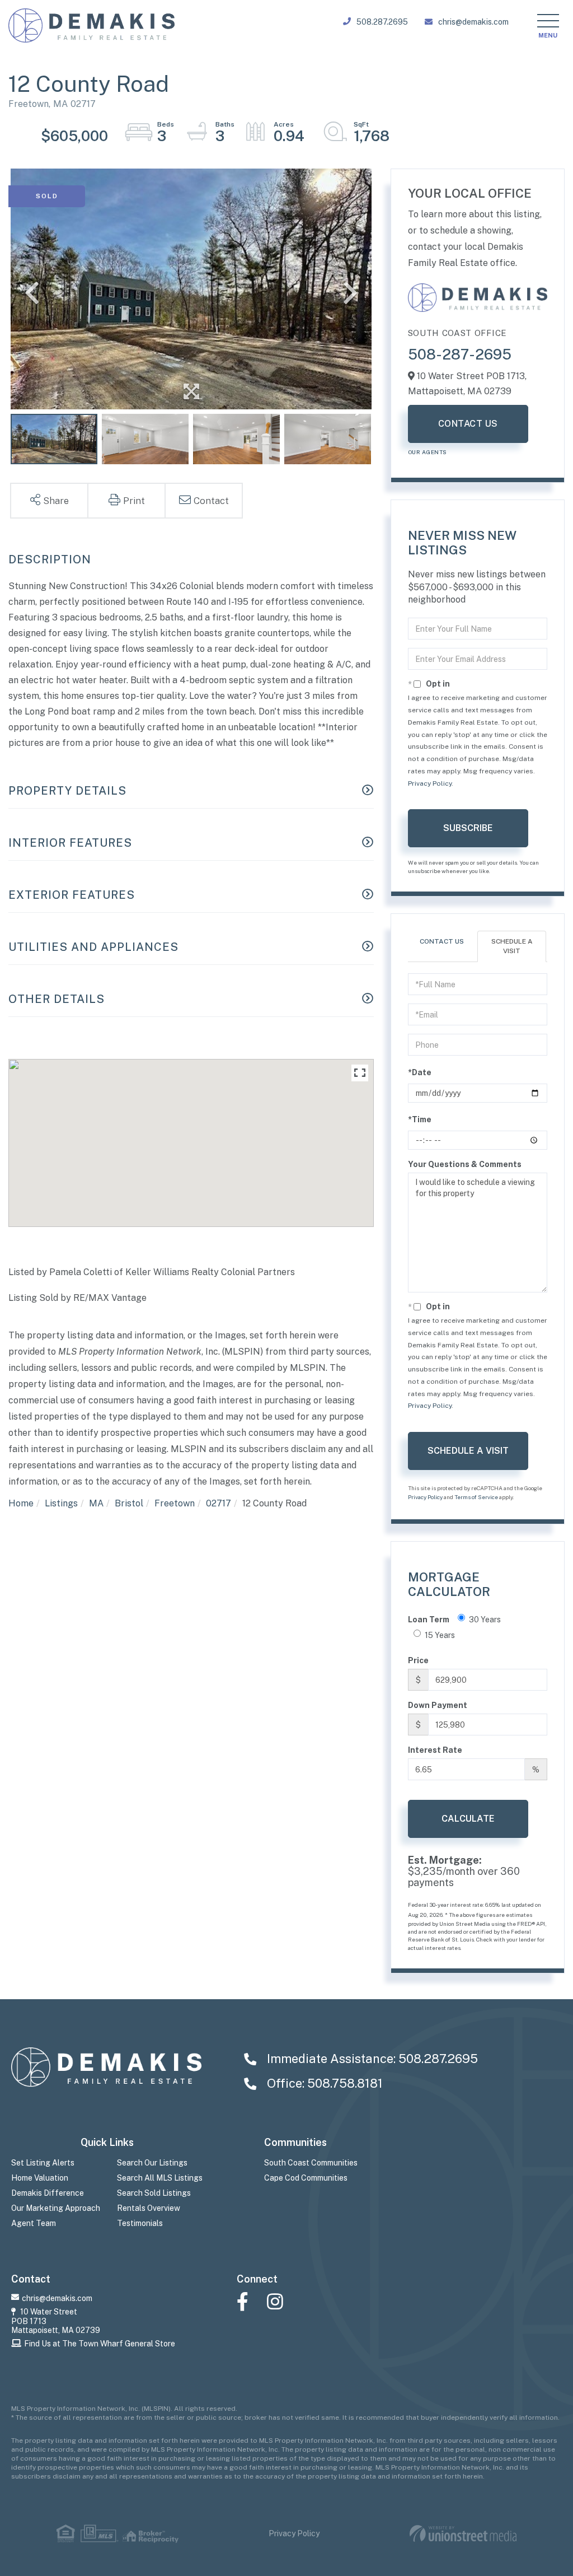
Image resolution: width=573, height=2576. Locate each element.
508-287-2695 (460, 354)
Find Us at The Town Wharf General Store (100, 2344)
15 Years (440, 1635)
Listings (61, 1503)
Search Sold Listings (154, 2193)
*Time (420, 1119)
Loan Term (429, 1620)
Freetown (175, 1503)
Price (418, 1660)
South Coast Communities (311, 2163)
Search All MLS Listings (160, 2178)
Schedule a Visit (512, 946)
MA (96, 1503)
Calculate (468, 1819)
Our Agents (428, 452)
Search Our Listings (152, 2163)
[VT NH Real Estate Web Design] (463, 2534)
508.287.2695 (382, 22)
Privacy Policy (430, 783)
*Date (420, 1072)
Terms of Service (476, 1497)
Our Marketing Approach (56, 2208)
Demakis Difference (48, 2193)
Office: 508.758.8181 (323, 2083)
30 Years (485, 1620)
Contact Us (468, 424)
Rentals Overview (149, 2208)
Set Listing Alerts (43, 2163)
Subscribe (468, 828)
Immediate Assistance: (371, 2059)
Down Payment (438, 1705)
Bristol (129, 1503)
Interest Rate (435, 1750)
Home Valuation (40, 2178)
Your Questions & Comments (465, 1164)
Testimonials (140, 2223)
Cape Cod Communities (306, 2178)
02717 (219, 1503)
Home (21, 1503)
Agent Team (34, 2223)
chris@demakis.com (473, 22)
